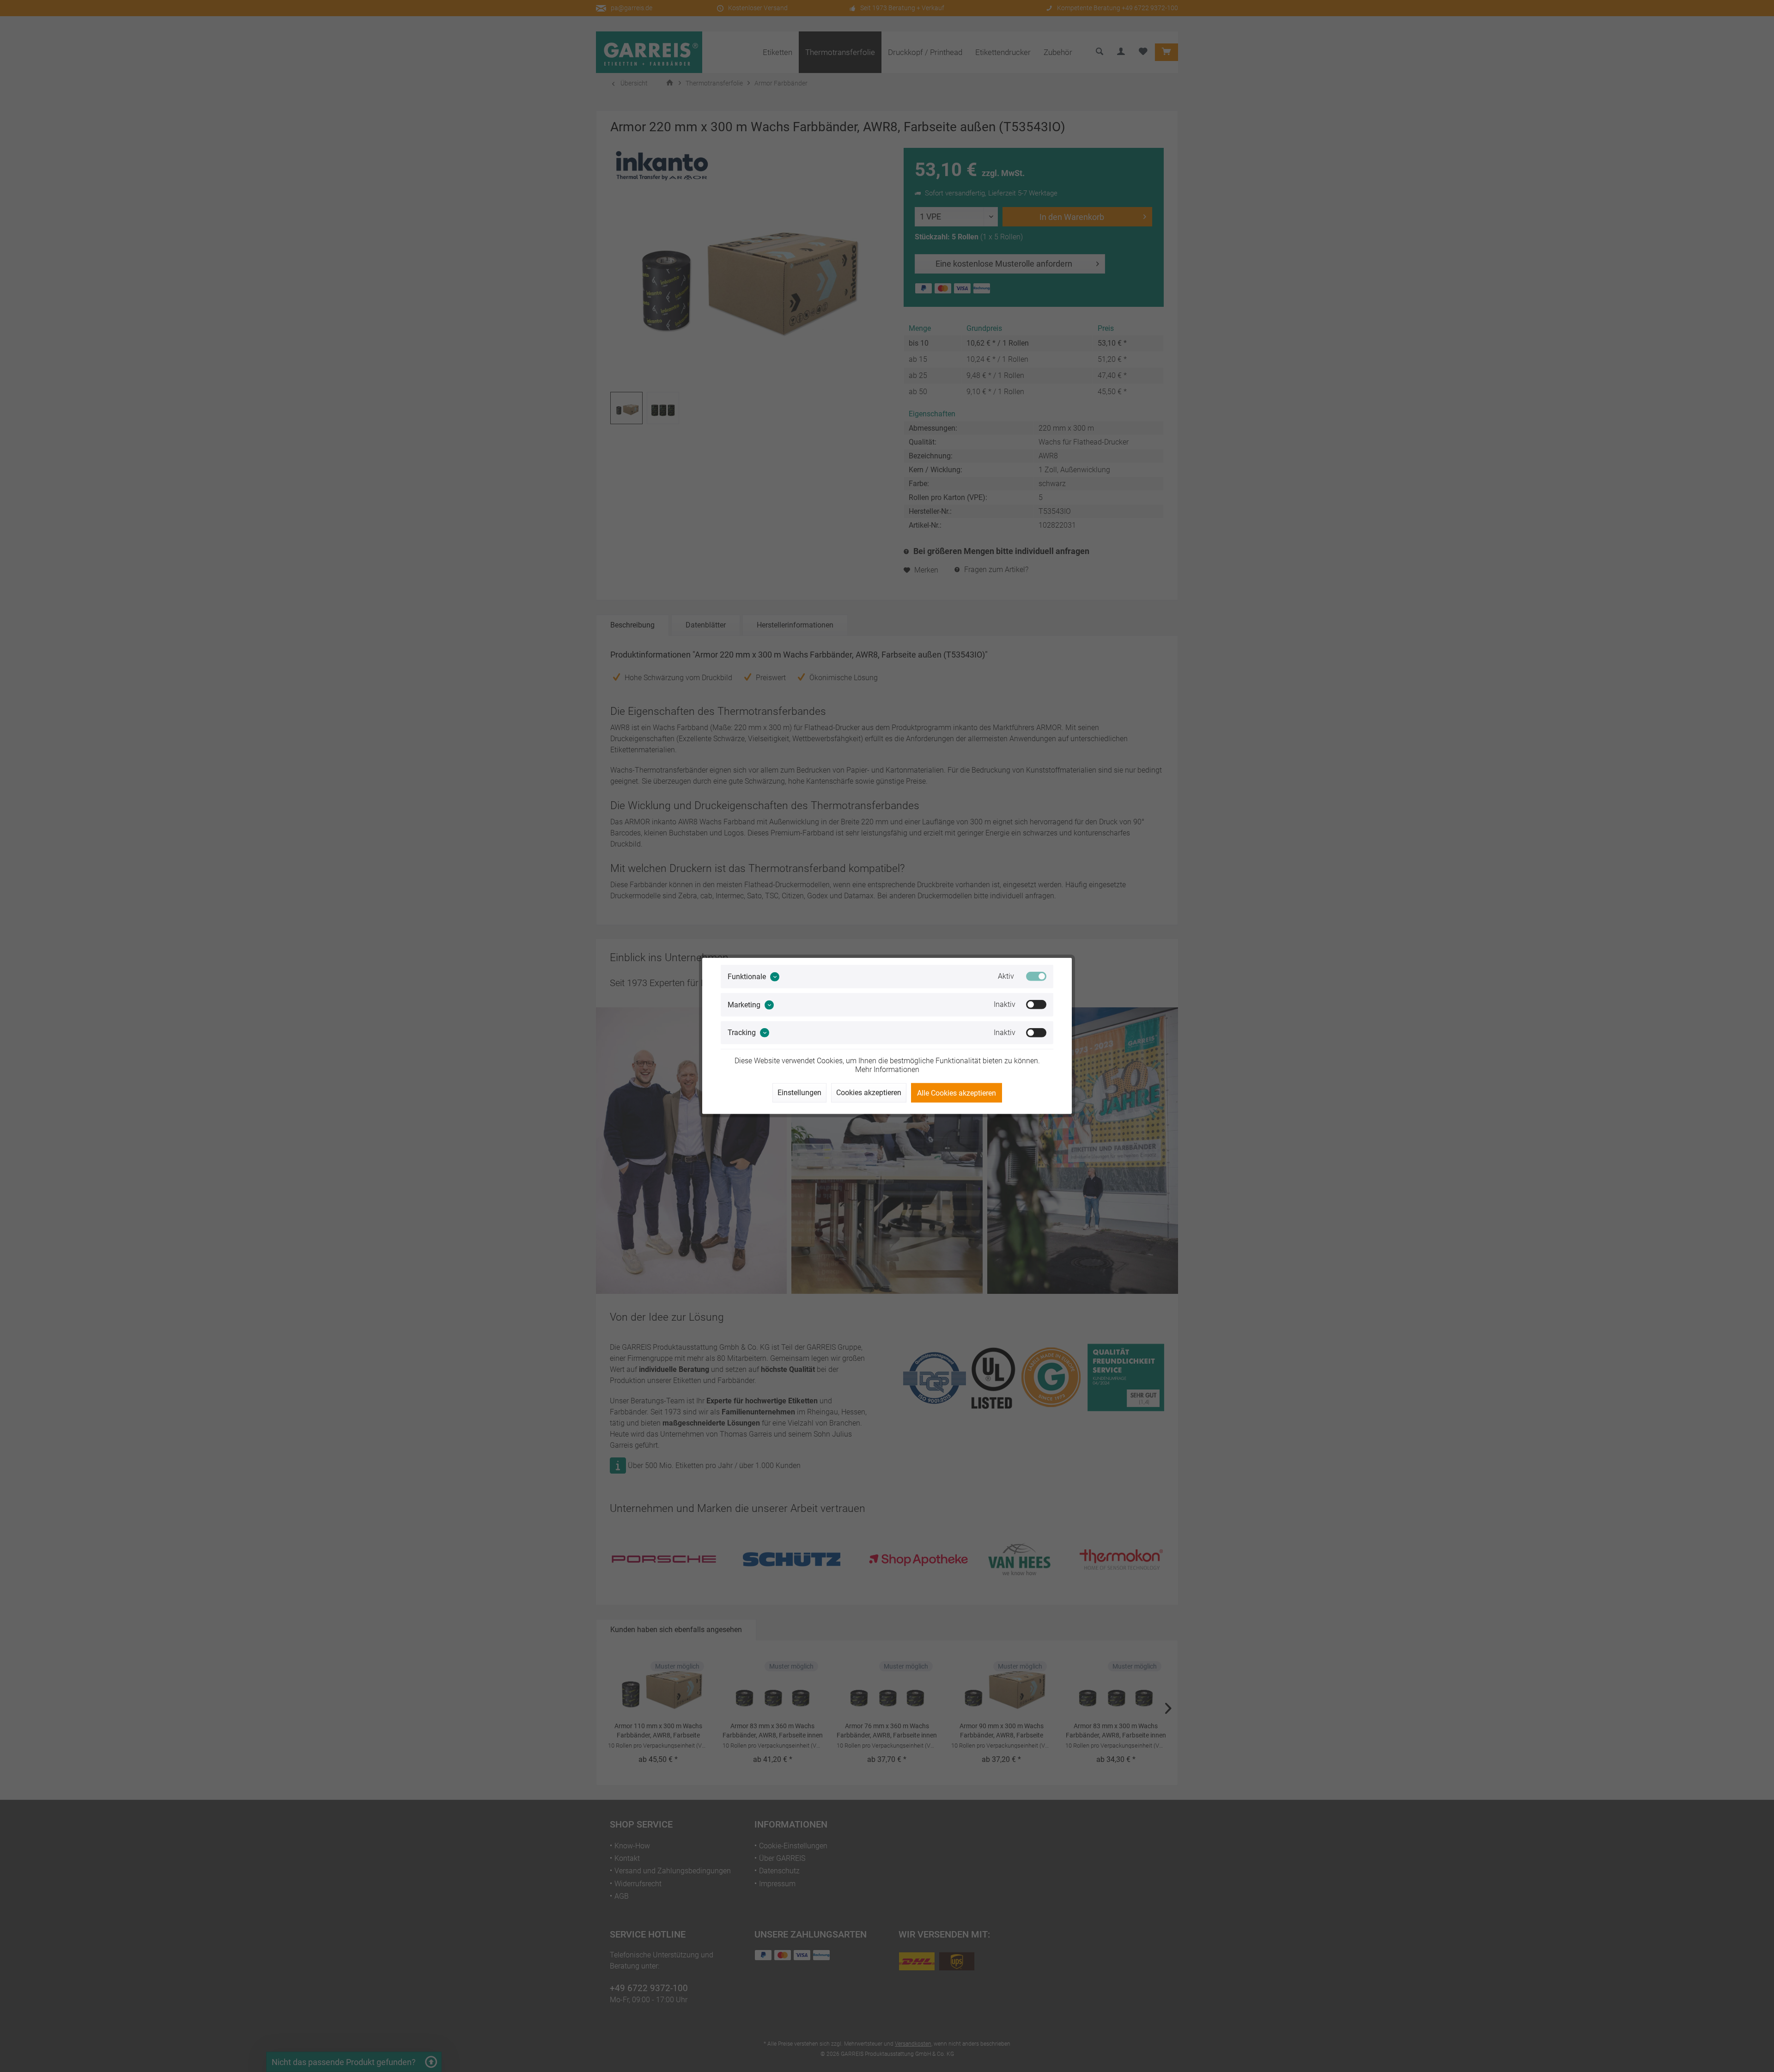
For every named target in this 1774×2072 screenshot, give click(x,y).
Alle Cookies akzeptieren (957, 1093)
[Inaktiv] (1036, 1005)
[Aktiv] (1036, 976)
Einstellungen (799, 1093)
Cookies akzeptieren (869, 1093)
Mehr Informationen (887, 1070)
